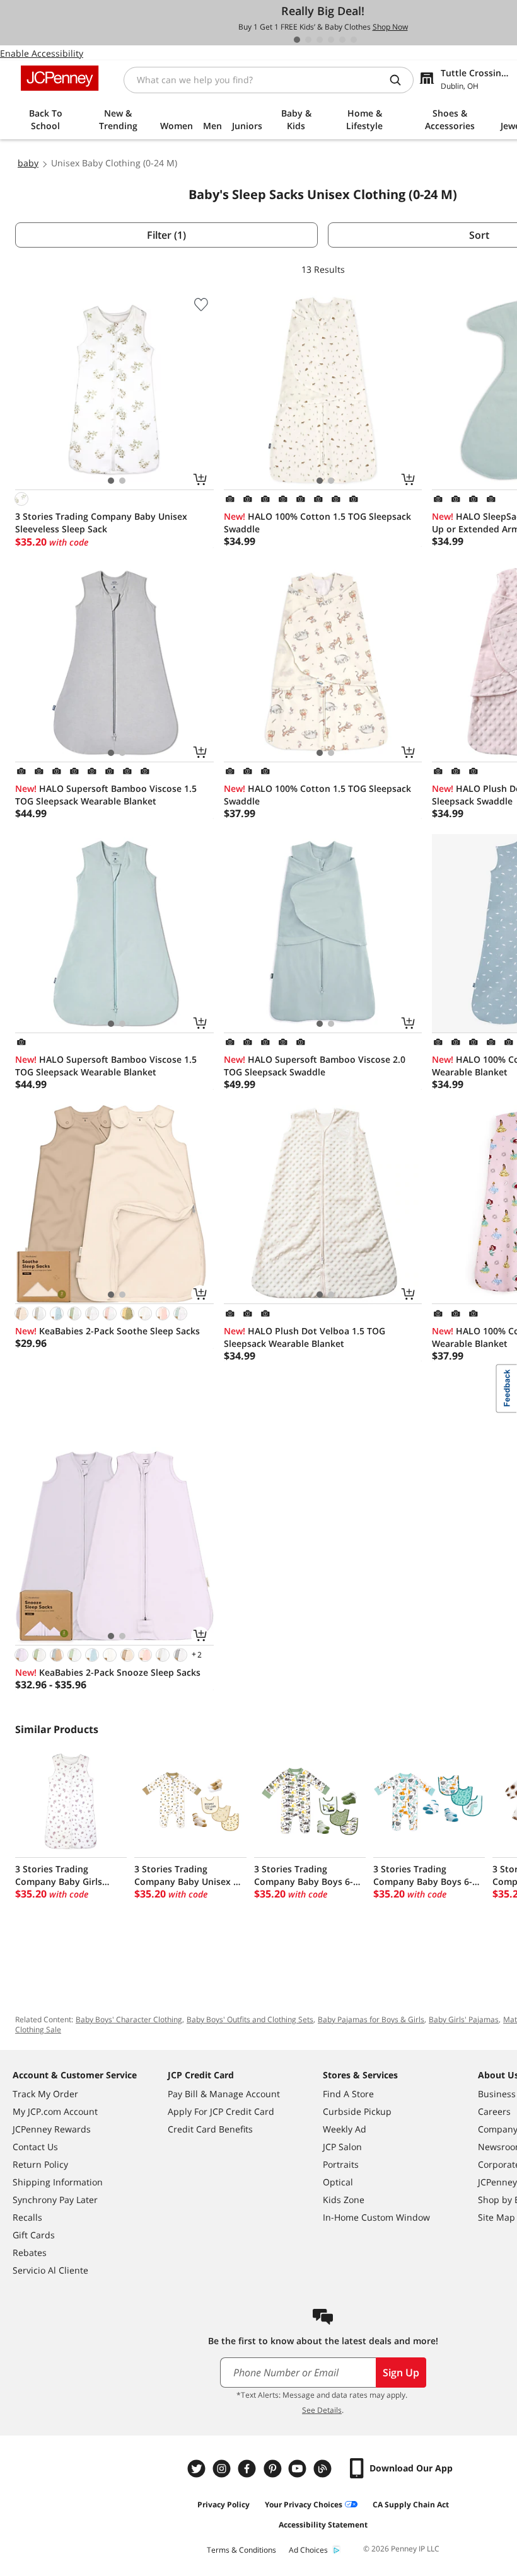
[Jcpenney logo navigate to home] (60, 78)
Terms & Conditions (241, 2550)
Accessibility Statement (323, 2525)
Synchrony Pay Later (55, 2200)
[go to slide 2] (308, 40)
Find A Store (348, 2094)
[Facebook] (248, 2469)
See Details (322, 2410)
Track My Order (45, 2094)
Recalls (27, 2217)
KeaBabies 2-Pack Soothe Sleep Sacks (107, 1331)
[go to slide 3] (320, 40)
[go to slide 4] (331, 40)
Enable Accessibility (42, 53)
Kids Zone (344, 2200)
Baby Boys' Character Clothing (129, 2019)
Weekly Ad (345, 2129)
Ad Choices (308, 2550)
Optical (338, 2182)
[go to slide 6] (354, 40)
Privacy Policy (224, 2504)
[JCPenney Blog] (324, 2469)
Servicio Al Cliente (50, 2270)
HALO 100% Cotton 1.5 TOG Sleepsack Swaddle (317, 523)
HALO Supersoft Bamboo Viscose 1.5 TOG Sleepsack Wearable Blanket (106, 795)
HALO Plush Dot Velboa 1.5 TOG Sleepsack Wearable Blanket (305, 1337)
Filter (166, 235)
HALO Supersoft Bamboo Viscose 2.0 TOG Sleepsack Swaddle (315, 1066)
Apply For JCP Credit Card (221, 2111)
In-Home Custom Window (376, 2217)
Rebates (30, 2253)
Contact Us (35, 2147)
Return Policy (40, 2164)
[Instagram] (223, 2469)
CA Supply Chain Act (411, 2504)
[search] (400, 80)
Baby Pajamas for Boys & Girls (371, 2019)
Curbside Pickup (357, 2111)
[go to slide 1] (297, 40)
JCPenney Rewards (52, 2129)
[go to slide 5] (342, 40)
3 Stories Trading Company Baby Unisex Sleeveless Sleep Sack (101, 523)
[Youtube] (299, 2469)
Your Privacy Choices (304, 2504)
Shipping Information (58, 2182)
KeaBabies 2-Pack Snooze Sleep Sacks (108, 1672)
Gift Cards (34, 2235)
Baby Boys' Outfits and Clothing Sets (250, 2019)
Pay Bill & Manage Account (224, 2094)
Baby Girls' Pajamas (464, 2019)
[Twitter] (198, 2469)
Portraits (341, 2164)
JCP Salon (342, 2147)
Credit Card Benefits (210, 2129)
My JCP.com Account (55, 2111)
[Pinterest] (274, 2469)
